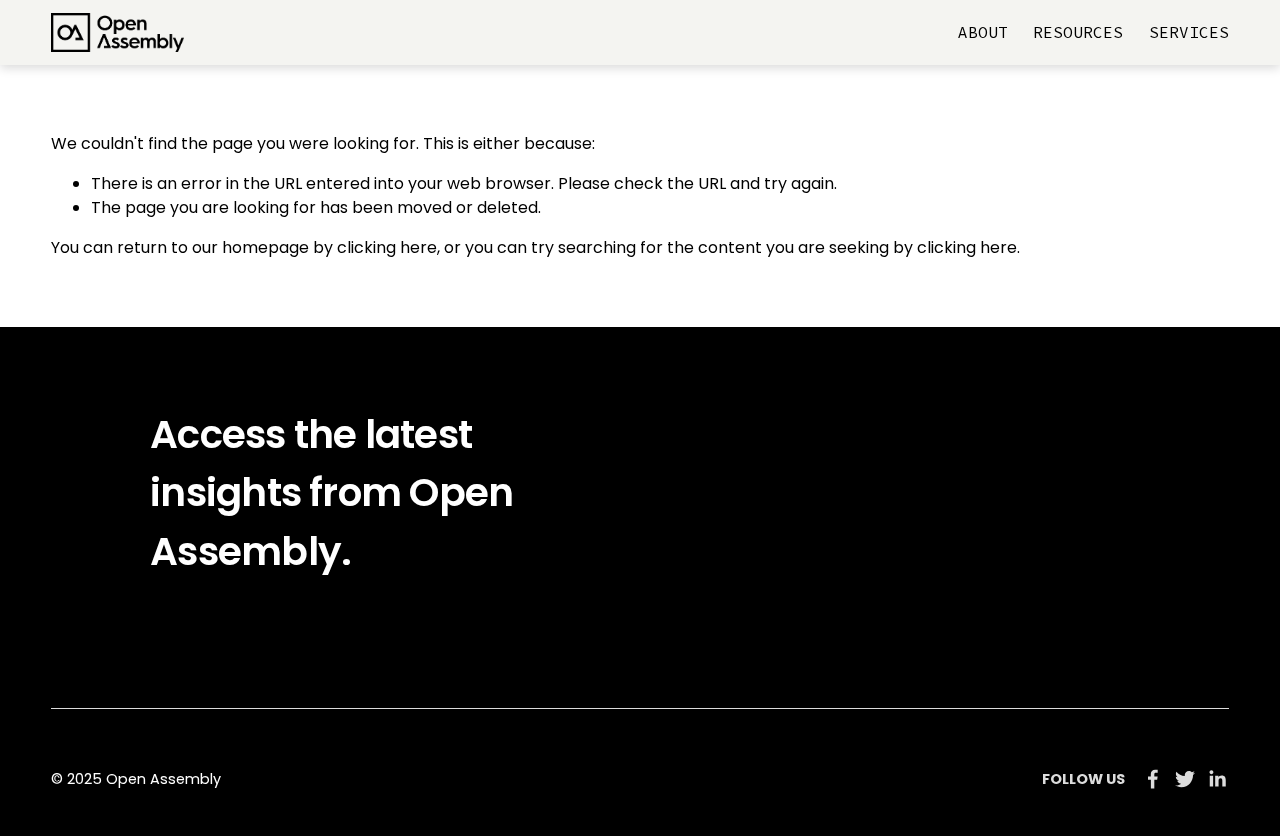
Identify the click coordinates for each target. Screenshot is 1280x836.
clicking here (387, 247)
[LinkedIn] (1217, 779)
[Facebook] (1153, 779)
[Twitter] (1185, 779)
